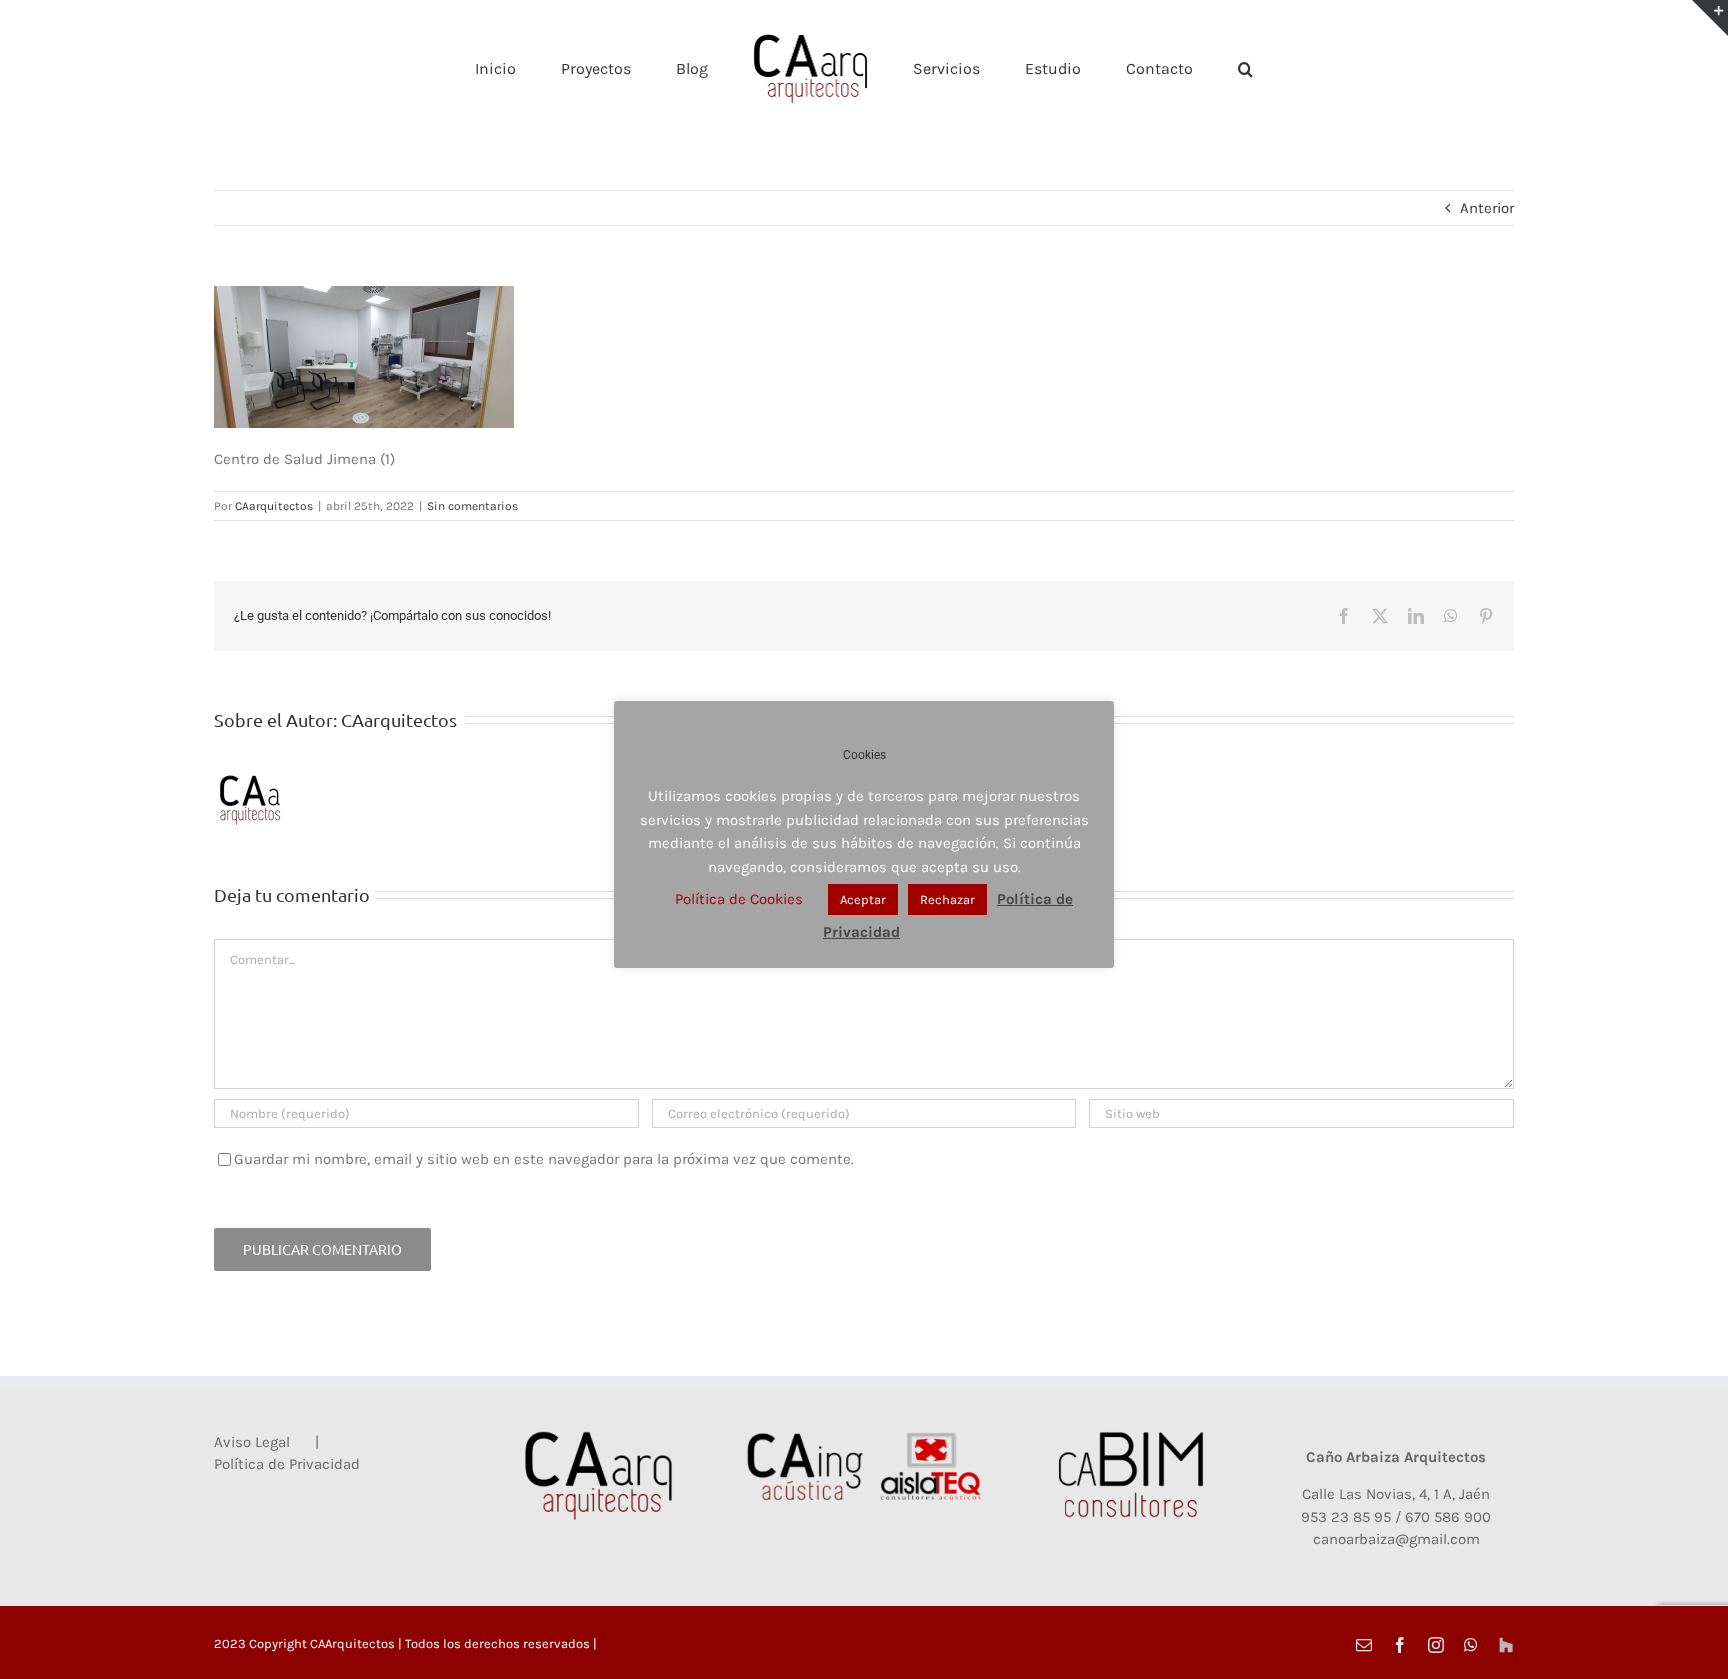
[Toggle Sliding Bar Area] (1710, 18)
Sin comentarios (472, 506)
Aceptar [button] (863, 899)
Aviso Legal (252, 1442)
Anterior (1487, 208)
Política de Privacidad (287, 1464)
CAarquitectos (274, 506)
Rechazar (947, 899)
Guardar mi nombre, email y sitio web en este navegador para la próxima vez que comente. (544, 1159)
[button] (1163, 68)
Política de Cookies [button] (739, 899)
